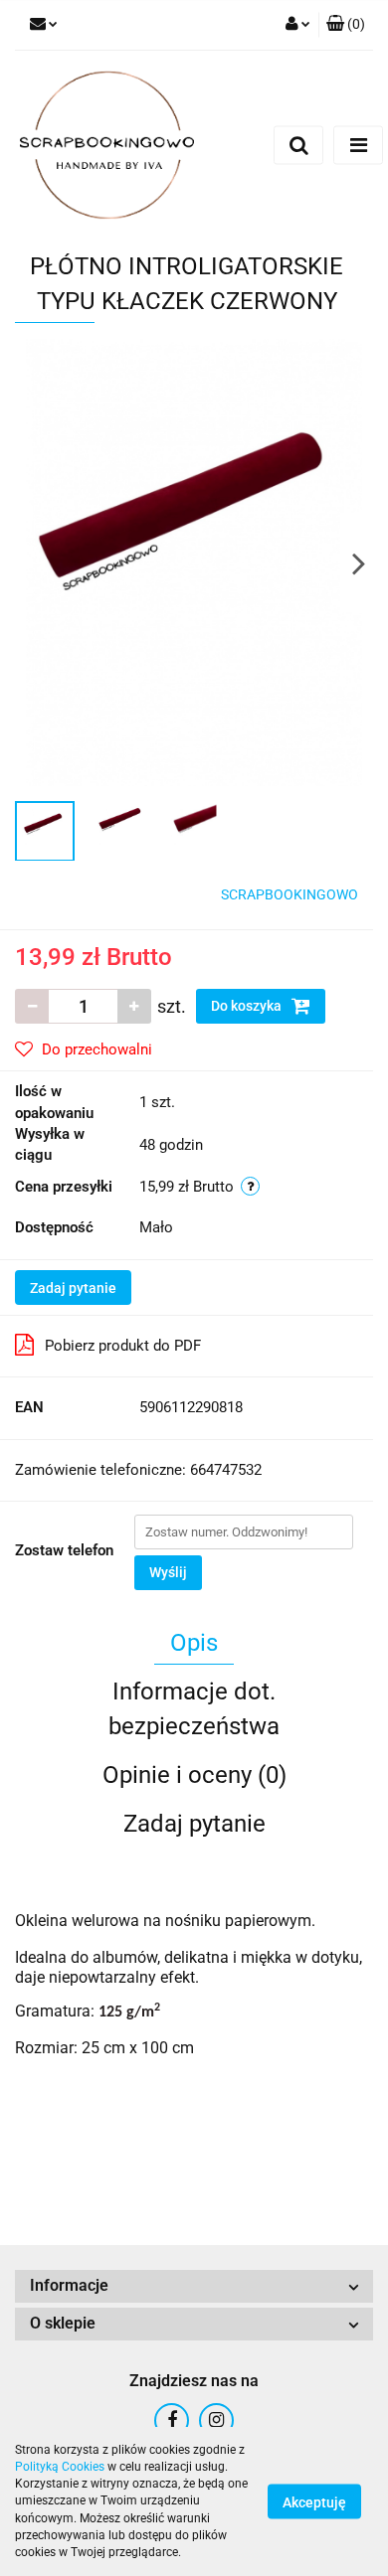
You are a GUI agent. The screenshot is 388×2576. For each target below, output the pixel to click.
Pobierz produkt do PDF (123, 1346)
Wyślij (168, 1572)
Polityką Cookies (60, 2467)
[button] (346, 25)
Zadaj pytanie (73, 1288)
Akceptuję (314, 2502)
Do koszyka (248, 1006)
